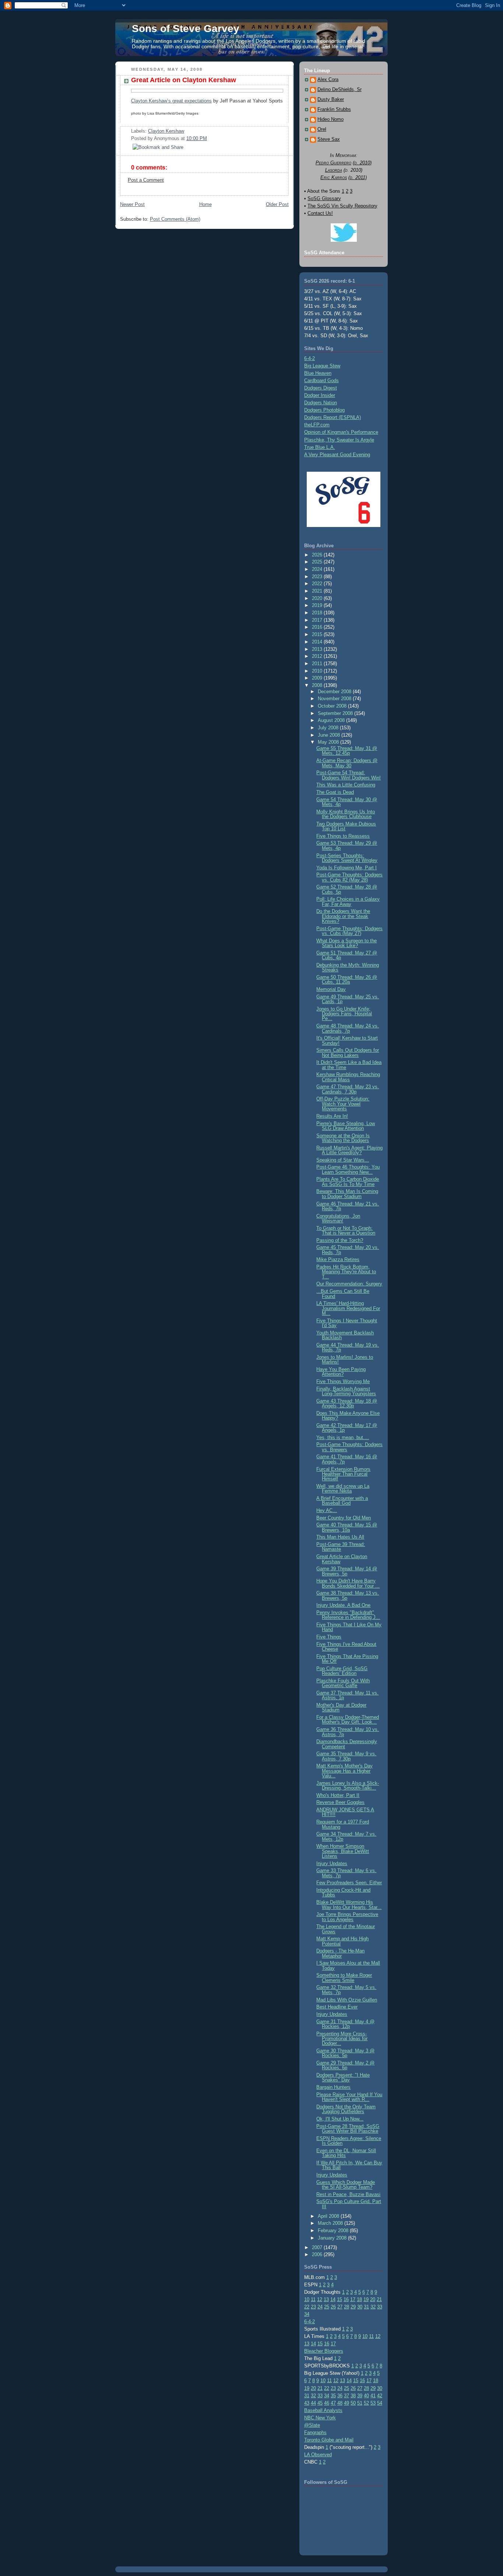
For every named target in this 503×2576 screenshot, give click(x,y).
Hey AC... (327, 1510)
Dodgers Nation (321, 403)
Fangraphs (315, 2432)
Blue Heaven (318, 373)
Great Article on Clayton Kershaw (184, 80)
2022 (318, 584)
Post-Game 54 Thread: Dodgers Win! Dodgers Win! (349, 775)
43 (307, 2403)
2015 (318, 634)
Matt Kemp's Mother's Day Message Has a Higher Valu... (344, 1771)
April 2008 (329, 2216)
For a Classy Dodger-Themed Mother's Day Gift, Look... (348, 1720)
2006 (318, 2254)
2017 (318, 620)
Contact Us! (320, 213)
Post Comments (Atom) (175, 219)
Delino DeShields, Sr (340, 90)
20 (373, 2299)
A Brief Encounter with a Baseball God (342, 1501)
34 (307, 2314)
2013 (318, 649)
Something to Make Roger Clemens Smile (344, 1978)
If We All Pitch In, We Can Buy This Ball (349, 2165)
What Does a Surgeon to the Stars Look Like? (347, 943)
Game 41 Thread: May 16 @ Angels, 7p (347, 1459)
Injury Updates (332, 1863)
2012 (318, 656)
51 (360, 2403)
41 (373, 2396)
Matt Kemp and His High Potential (342, 1941)
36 (340, 2396)
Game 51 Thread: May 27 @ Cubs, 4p (347, 955)
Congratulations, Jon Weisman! (338, 1218)
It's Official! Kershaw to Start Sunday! (347, 1040)
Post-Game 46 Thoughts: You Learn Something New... (348, 1169)
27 (340, 2307)
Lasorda (334, 170)
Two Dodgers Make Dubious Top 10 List (346, 826)
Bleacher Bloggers (324, 2351)
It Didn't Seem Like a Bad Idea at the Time (349, 1065)
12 (320, 2299)
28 (347, 2307)
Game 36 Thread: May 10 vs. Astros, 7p (348, 1732)
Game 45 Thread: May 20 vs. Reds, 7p (348, 1250)
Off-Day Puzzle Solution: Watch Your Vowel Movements (343, 1104)
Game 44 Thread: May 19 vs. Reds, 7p (348, 1347)
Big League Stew (322, 366)
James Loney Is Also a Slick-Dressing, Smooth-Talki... (348, 1786)
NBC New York (320, 2418)
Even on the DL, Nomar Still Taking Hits (346, 2153)
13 (326, 2299)
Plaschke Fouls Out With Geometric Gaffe (343, 1683)
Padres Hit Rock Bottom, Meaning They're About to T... (346, 1272)
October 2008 (333, 706)
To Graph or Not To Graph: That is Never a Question (346, 1231)
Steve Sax (329, 139)
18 (359, 2299)
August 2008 (332, 720)
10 (307, 2299)
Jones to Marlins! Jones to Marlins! (345, 1359)
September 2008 (336, 713)
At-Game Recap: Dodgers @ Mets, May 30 (347, 763)
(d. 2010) (362, 163)
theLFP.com (317, 425)
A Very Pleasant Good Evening (337, 455)
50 (353, 2403)
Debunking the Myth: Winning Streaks (348, 967)
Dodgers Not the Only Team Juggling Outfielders (346, 2109)
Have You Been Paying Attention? (341, 1372)
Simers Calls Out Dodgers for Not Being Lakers (348, 1053)
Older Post (277, 204)
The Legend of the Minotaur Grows (346, 1929)
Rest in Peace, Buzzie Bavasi (348, 2194)
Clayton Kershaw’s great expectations (171, 101)
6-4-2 (309, 358)
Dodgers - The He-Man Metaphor (340, 1953)
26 (333, 2307)
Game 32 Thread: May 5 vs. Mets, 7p (346, 1990)
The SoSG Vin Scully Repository (342, 206)
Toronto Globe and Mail (329, 2440)
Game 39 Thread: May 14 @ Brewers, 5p (347, 1571)
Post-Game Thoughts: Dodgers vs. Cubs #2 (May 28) (349, 877)
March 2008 (331, 2223)
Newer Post (132, 204)
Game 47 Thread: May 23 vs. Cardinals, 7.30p (348, 1089)
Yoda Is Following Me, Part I (347, 868)
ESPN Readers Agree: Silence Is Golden (349, 2141)
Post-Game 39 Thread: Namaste (341, 1547)
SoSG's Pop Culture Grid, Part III (349, 2204)
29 (353, 2307)
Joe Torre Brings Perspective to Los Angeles (347, 1917)
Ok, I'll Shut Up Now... (340, 2119)
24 (320, 2307)
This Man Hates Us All (340, 1537)
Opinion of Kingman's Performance (341, 432)
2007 (318, 2247)
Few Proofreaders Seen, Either (349, 1883)
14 (333, 2299)
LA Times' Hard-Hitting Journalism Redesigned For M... (348, 1308)
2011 (318, 664)
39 (360, 2396)
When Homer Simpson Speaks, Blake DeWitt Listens (343, 1851)
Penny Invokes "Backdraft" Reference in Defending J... (348, 1615)
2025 (318, 562)
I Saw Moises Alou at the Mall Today (348, 1965)
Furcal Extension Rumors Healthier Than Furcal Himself (343, 1474)
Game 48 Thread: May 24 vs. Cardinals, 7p (348, 1028)
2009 (318, 678)
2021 (318, 591)
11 (313, 2299)
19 (366, 2299)
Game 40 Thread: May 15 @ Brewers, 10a (347, 1527)
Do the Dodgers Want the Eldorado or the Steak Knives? (343, 916)
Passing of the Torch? (340, 1240)
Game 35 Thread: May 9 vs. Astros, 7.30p (346, 1756)
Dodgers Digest (321, 388)
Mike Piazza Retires (338, 1259)
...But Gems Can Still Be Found (343, 1294)
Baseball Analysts (323, 2410)
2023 (318, 577)
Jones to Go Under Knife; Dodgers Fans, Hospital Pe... (344, 1014)
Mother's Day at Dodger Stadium (341, 1707)
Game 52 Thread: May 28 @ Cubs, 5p (347, 889)
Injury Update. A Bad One (343, 1605)
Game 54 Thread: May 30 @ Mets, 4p (347, 802)
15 (340, 2299)
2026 (318, 555)
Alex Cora (328, 80)
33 (380, 2307)
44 (313, 2403)
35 (333, 2396)
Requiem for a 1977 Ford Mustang (343, 1824)
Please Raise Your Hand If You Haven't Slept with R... (349, 2097)
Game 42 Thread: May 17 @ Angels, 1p (347, 1428)
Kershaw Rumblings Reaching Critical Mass (348, 1077)
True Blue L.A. (320, 447)
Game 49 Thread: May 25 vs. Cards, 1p (348, 999)
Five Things (329, 1637)
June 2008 (330, 735)
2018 (318, 613)
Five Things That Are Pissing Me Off (347, 1659)
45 (320, 2403)
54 (380, 2403)
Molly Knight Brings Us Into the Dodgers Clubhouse (346, 814)
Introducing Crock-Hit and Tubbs (343, 1892)
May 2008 (329, 742)
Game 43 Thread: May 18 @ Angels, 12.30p (347, 1403)
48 (340, 2403)
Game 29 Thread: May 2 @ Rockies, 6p (345, 2065)
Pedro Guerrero (333, 163)
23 (313, 2307)
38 (353, 2396)
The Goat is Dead (335, 792)
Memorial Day (331, 989)
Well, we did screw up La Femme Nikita (343, 1488)
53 (373, 2403)
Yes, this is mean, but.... (343, 1437)
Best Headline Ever (337, 2007)
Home (205, 204)
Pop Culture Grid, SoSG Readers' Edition (342, 1671)
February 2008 (334, 2231)
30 (360, 2307)
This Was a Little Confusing (346, 785)
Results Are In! (332, 1116)
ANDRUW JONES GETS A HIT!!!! (345, 1812)
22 (307, 2307)
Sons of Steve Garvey (186, 29)
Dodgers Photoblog (324, 410)
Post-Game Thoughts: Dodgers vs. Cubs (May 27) (349, 931)
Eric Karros (334, 177)
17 (353, 2299)
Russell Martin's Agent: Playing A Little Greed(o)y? (349, 1150)
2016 (318, 627)
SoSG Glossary (324, 198)
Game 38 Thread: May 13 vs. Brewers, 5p (348, 1595)
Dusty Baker (331, 100)
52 (366, 2403)
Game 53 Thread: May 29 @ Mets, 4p (347, 845)
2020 (318, 598)
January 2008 (333, 2238)
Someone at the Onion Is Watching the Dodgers (343, 1138)
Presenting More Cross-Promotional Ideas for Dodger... (342, 2039)
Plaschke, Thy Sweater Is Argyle (339, 440)
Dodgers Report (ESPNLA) (333, 417)
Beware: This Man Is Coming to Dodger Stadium (347, 1194)
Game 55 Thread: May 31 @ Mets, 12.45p (347, 751)
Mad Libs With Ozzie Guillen (347, 2000)
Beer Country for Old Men (344, 1518)
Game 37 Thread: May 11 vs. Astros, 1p (347, 1695)
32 (373, 2307)
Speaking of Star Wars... (343, 1160)
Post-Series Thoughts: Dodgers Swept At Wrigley (347, 858)
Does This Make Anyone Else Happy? (348, 1416)
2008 (318, 685)
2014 (318, 642)
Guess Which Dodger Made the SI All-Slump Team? (346, 2185)
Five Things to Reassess (343, 836)
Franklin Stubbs (334, 109)
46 (327, 2403)
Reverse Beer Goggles (340, 1802)
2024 (318, 569)
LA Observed (318, 2455)
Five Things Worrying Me (343, 1381)
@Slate (312, 2425)
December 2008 (335, 692)
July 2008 (329, 728)
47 (333, 2403)
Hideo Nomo (330, 119)
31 (366, 2307)
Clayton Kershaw (166, 131)
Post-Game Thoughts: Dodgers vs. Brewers (349, 1447)
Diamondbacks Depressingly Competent (347, 1744)
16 (346, 2299)
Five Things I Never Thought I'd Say (347, 1323)
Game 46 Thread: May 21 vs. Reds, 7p (348, 1206)
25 (327, 2307)
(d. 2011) (358, 177)
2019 (318, 605)
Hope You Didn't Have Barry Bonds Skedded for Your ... (348, 1583)
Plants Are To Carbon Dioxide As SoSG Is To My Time (348, 1181)
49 (347, 2403)
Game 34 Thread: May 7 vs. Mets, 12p (346, 1836)
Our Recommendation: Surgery (349, 1284)
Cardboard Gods (321, 381)
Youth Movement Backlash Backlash (345, 1335)
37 (347, 2396)
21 (379, 2299)
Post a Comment (146, 180)
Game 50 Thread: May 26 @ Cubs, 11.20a (347, 980)
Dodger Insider (320, 395)
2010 (318, 671)
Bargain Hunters (333, 2087)
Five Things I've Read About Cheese (346, 1647)
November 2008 (335, 699)
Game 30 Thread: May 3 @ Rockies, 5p (345, 2053)
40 (366, 2396)
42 (380, 2396)
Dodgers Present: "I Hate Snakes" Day (343, 2077)
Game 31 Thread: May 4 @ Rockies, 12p (345, 2024)
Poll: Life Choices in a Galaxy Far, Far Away (348, 901)
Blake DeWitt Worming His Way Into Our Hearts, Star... (349, 1905)
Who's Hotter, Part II (338, 1795)
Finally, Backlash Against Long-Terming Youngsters (346, 1391)
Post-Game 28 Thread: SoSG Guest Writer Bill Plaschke (348, 2129)
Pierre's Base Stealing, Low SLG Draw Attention (346, 1126)
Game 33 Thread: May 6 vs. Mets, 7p (346, 1873)
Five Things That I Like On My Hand (349, 1627)
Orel (322, 129)
